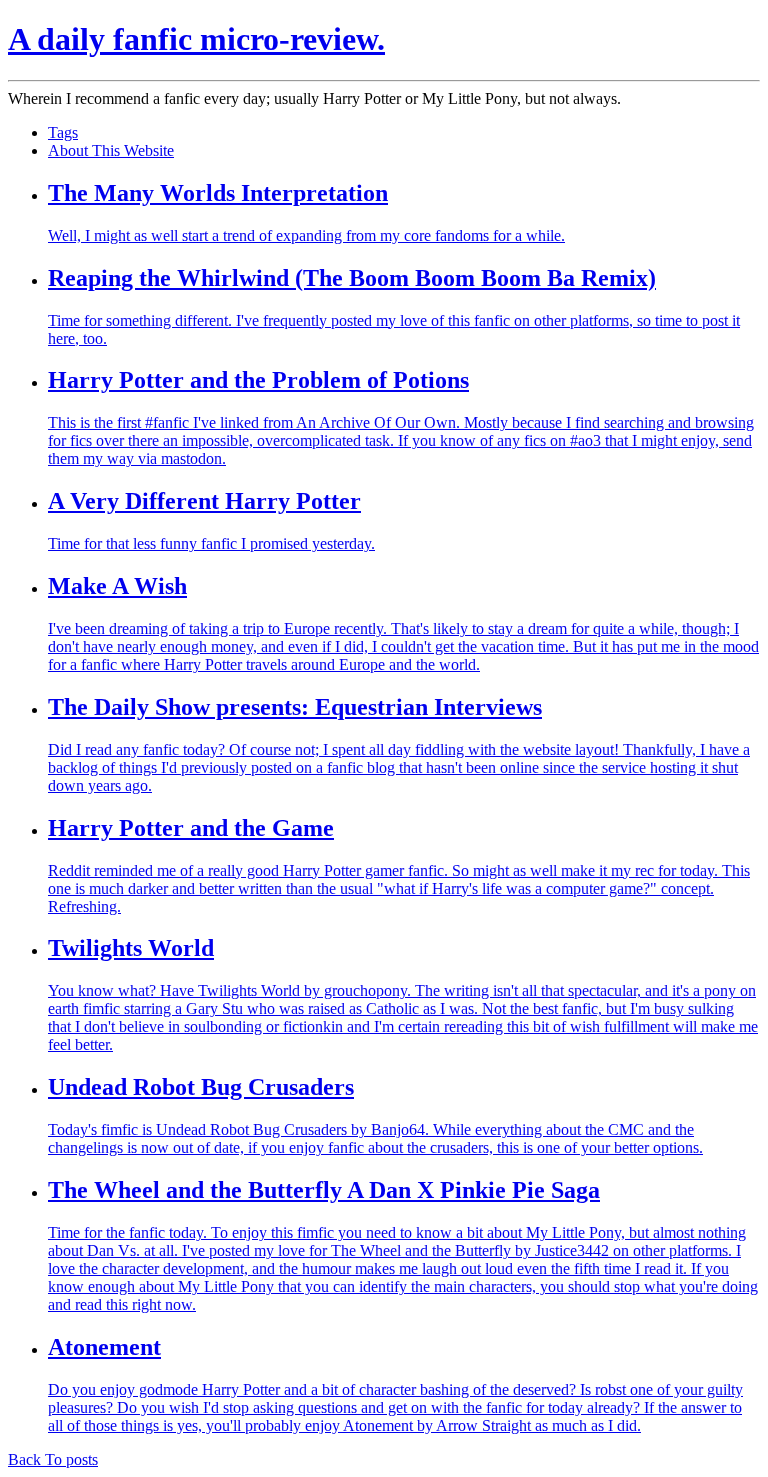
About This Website (111, 150)
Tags (63, 132)
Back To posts (53, 1459)
